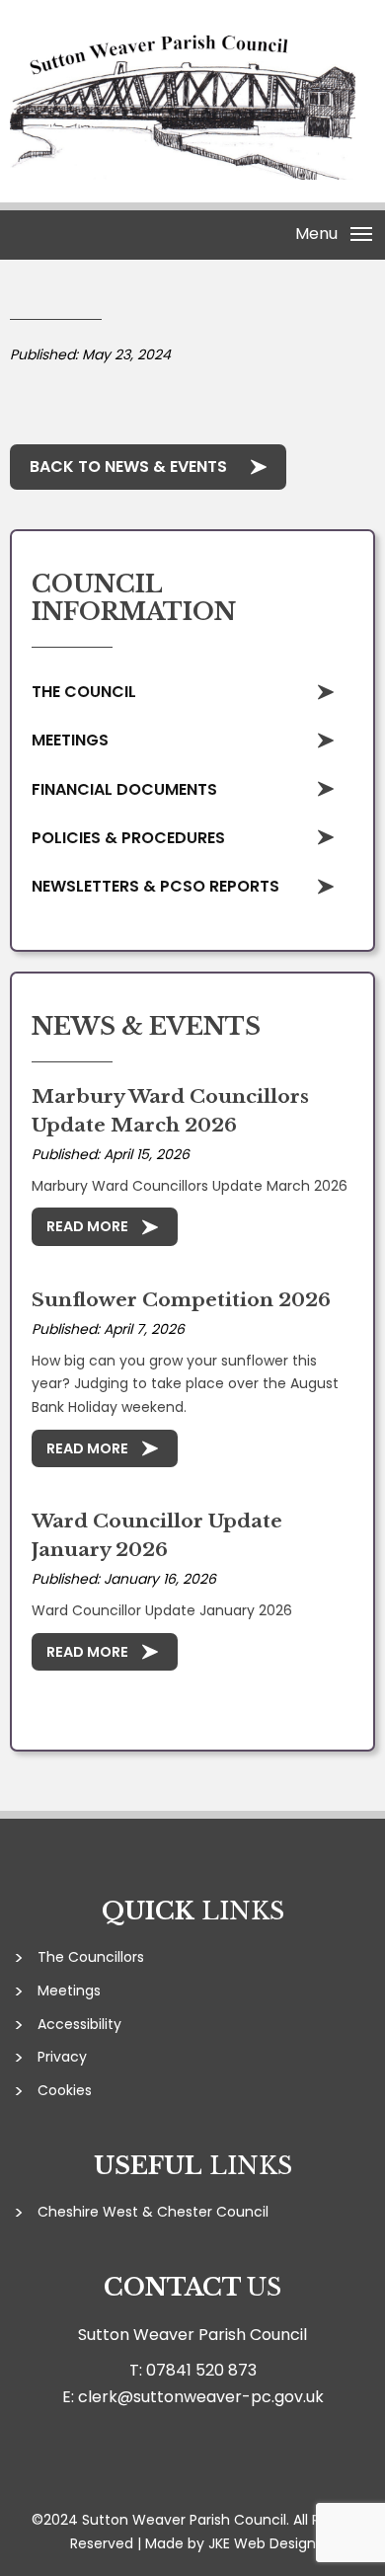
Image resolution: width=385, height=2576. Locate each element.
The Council (84, 692)
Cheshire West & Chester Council (153, 2212)
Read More (87, 1226)
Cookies (65, 2090)
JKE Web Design (262, 2543)
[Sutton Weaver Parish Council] (183, 174)
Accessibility (79, 2024)
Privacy (62, 2057)
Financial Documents (124, 789)
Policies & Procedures (128, 838)
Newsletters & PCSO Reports (155, 886)
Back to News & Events (128, 467)
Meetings (70, 740)
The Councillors (91, 1957)
